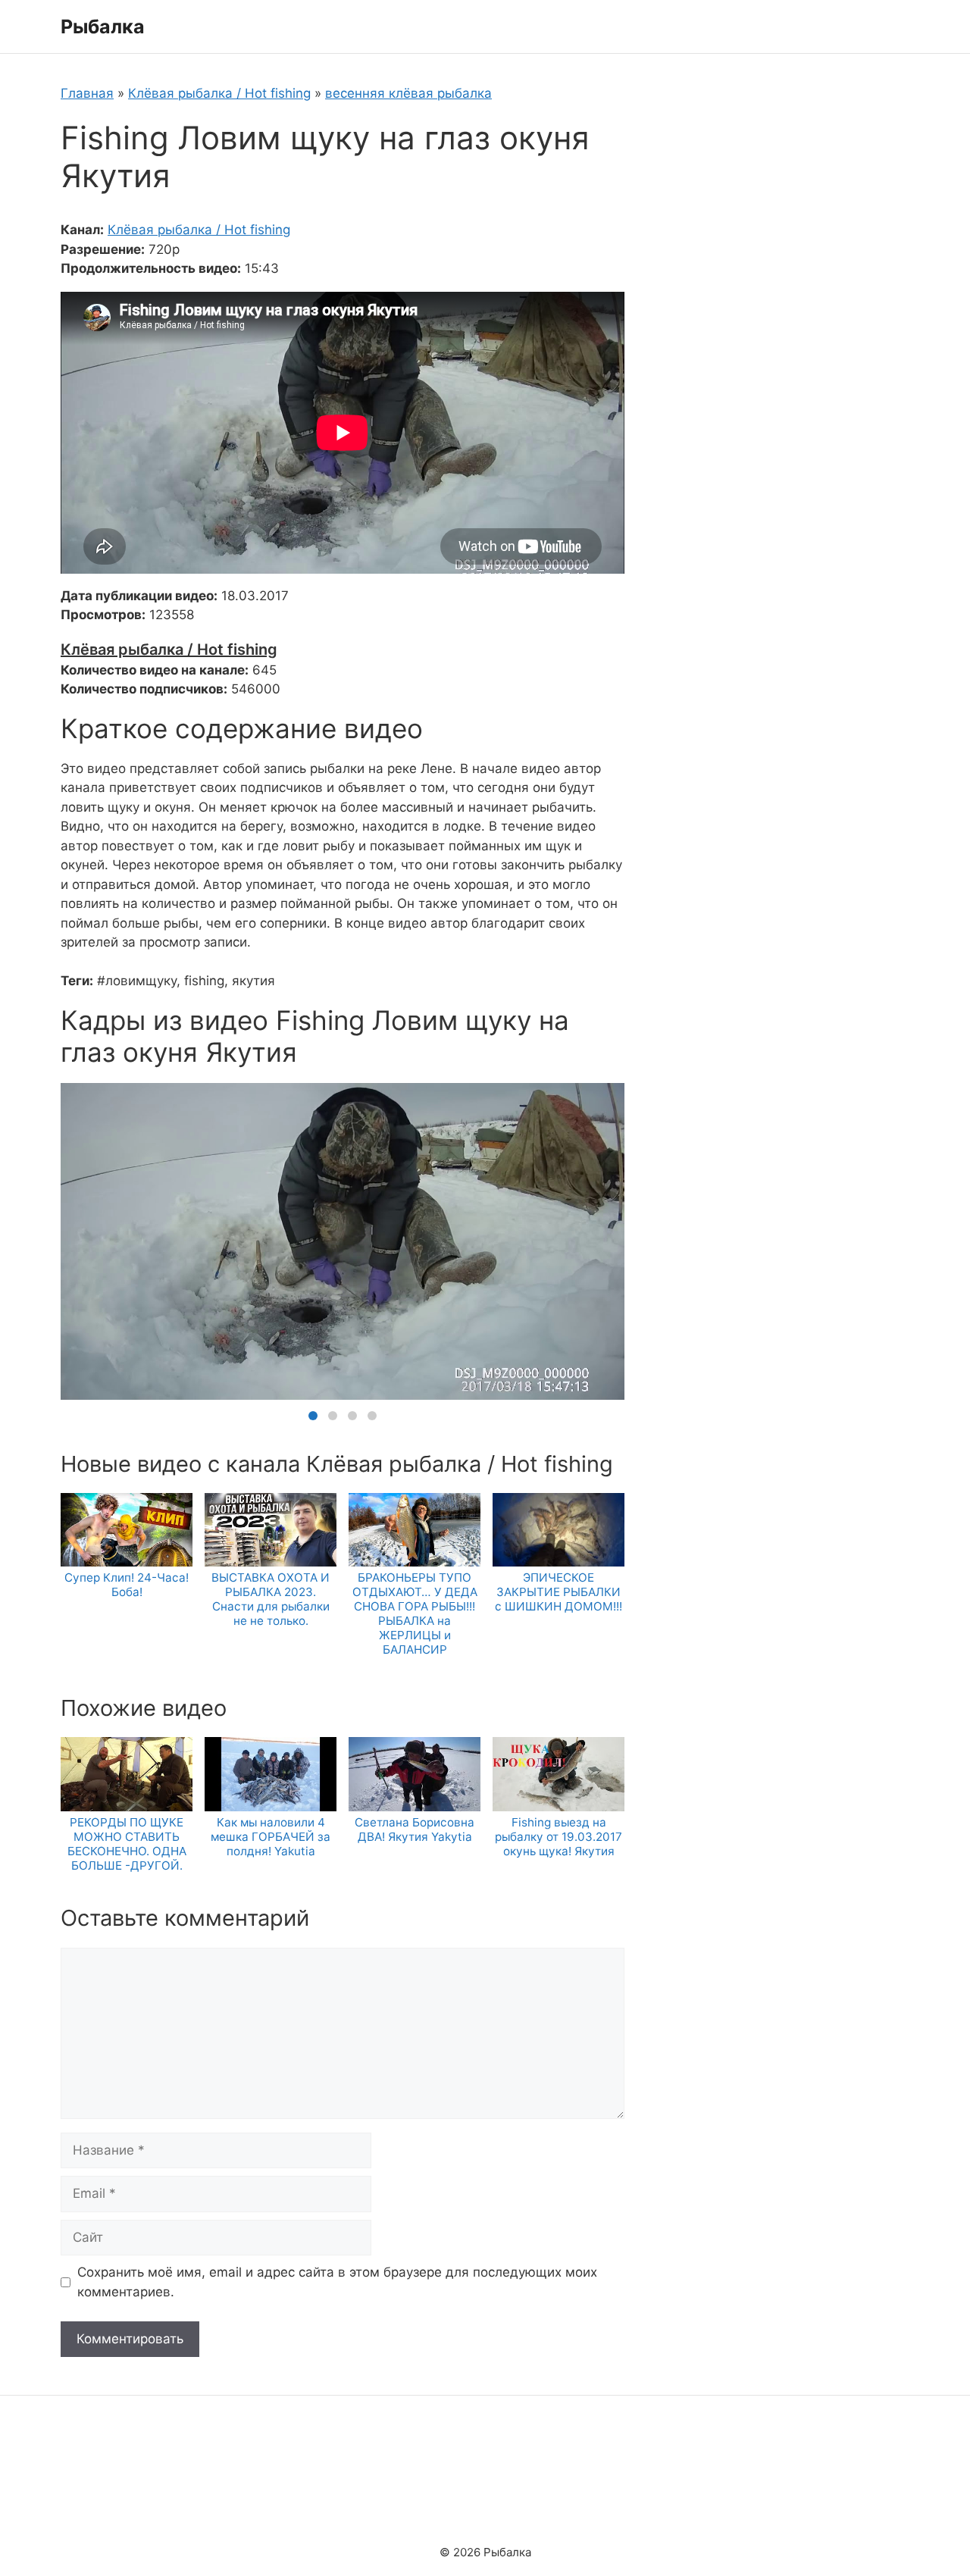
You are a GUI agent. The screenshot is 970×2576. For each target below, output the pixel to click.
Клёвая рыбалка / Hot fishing (219, 93)
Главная (87, 93)
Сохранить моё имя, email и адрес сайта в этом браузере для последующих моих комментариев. (337, 2282)
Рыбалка (103, 27)
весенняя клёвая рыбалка (408, 93)
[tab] (313, 1416)
